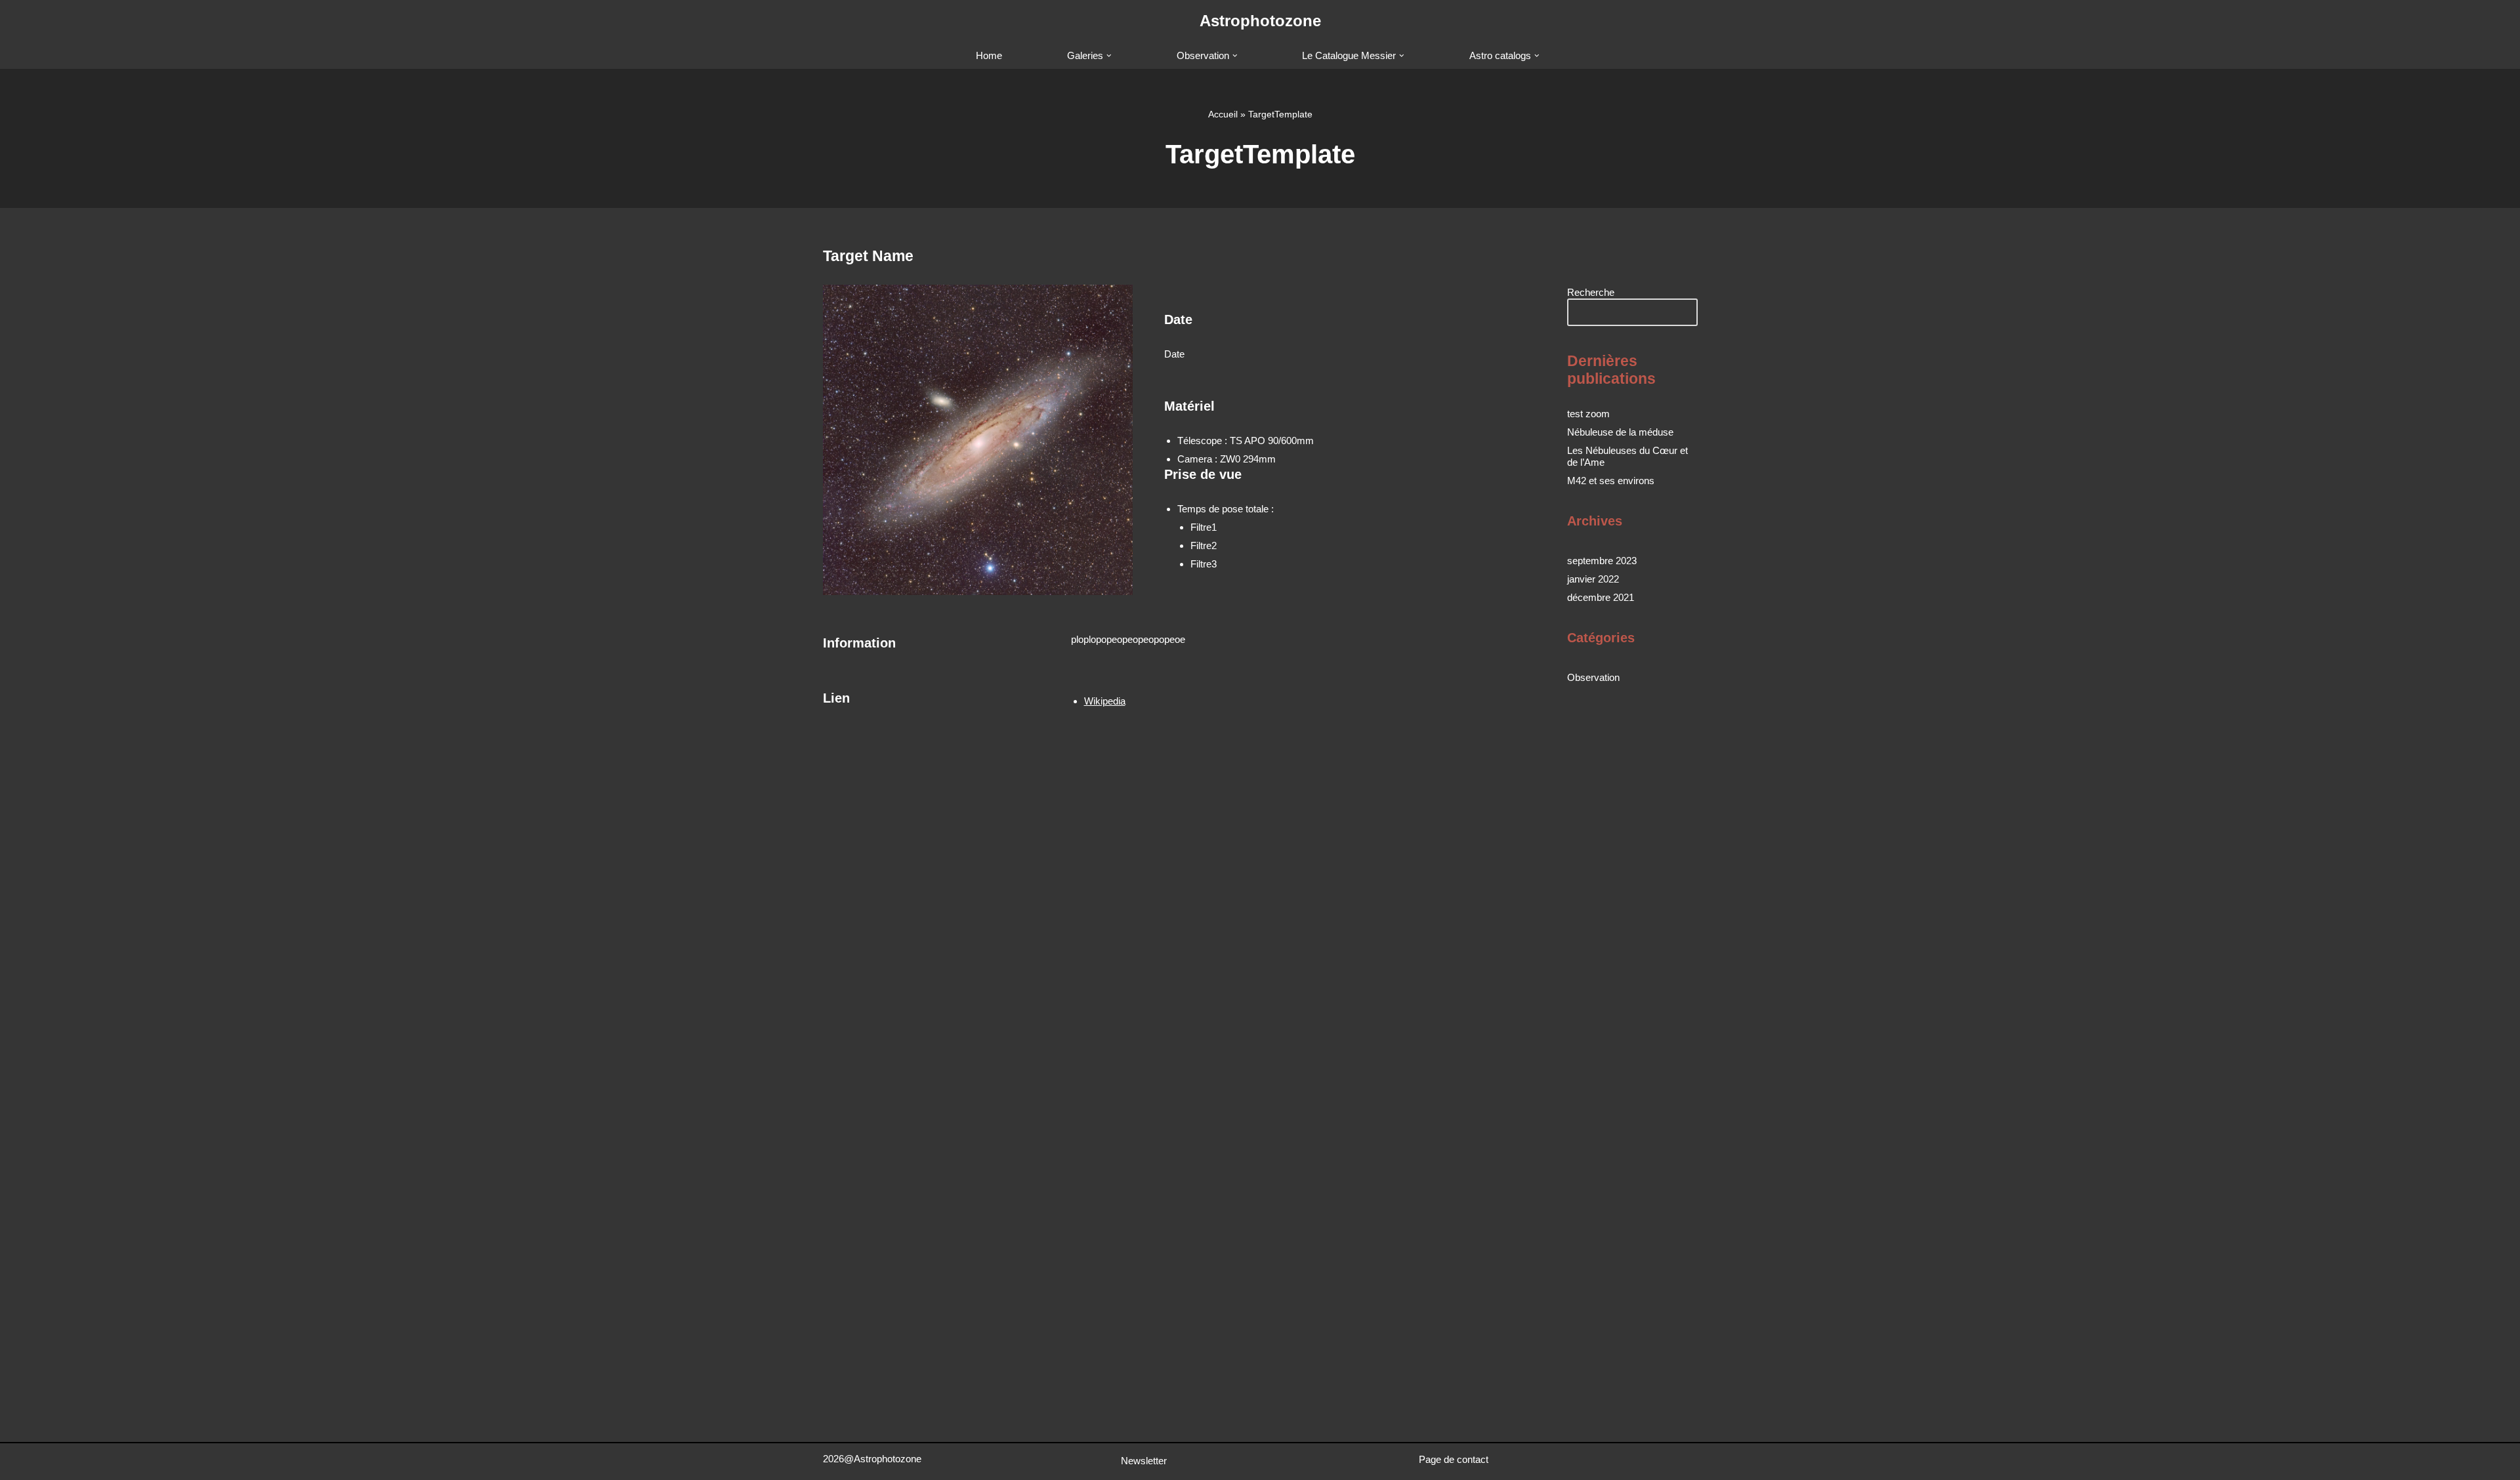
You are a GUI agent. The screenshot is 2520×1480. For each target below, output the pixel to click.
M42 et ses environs (1611, 481)
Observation (1593, 677)
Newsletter (1144, 1461)
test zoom (1588, 414)
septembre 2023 (1602, 561)
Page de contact (1454, 1459)
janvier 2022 (1593, 579)
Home (989, 55)
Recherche (1591, 292)
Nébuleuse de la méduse (1620, 432)
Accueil (1223, 114)
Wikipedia (1105, 701)
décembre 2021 (1601, 597)
